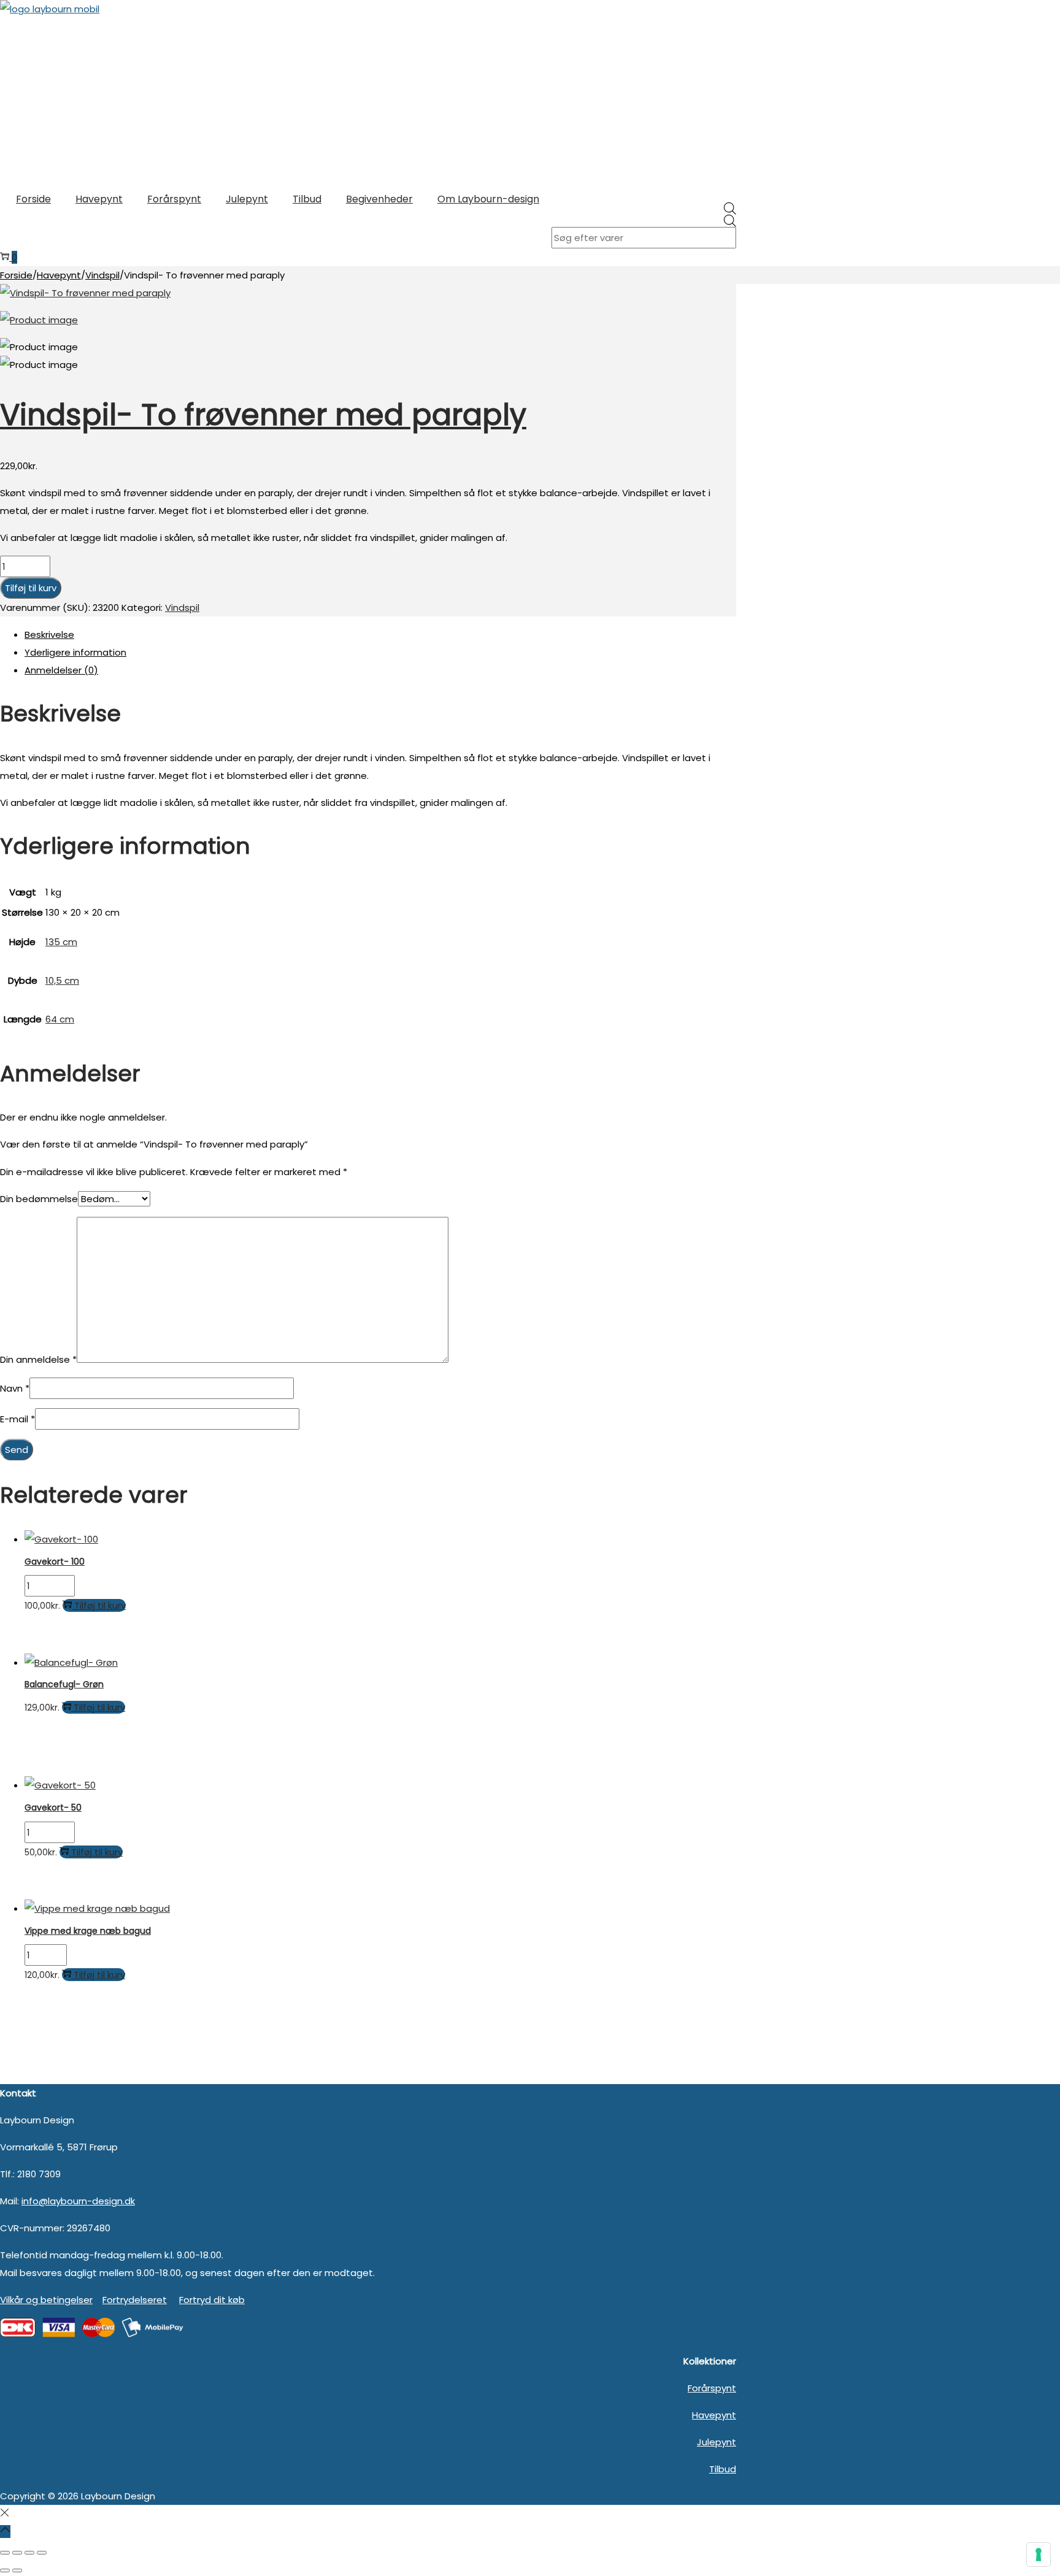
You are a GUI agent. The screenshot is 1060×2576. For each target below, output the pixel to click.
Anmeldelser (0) (61, 670)
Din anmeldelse (38, 1359)
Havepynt (59, 275)
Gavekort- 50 (53, 1807)
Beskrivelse (49, 634)
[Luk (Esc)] (42, 2553)
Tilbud (723, 2469)
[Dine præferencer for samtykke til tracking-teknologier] (1039, 2555)
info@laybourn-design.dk (78, 2201)
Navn (15, 1388)
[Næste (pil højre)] (17, 2570)
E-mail (17, 1419)
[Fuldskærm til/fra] (17, 2553)
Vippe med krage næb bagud (88, 1931)
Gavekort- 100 (55, 1562)
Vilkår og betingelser (46, 2300)
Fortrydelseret (135, 2300)
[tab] (380, 634)
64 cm (60, 1019)
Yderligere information (75, 652)
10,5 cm (62, 980)
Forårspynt (712, 2388)
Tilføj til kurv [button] (100, 1605)
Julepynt (716, 2442)
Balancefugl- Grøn (64, 1684)
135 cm (61, 942)
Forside (16, 275)
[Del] (29, 2553)
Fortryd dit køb (212, 2300)
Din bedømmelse (39, 1199)
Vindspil (102, 275)
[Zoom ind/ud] (5, 2553)
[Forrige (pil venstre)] (5, 2570)
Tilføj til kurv (31, 588)
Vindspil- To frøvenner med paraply (263, 415)
